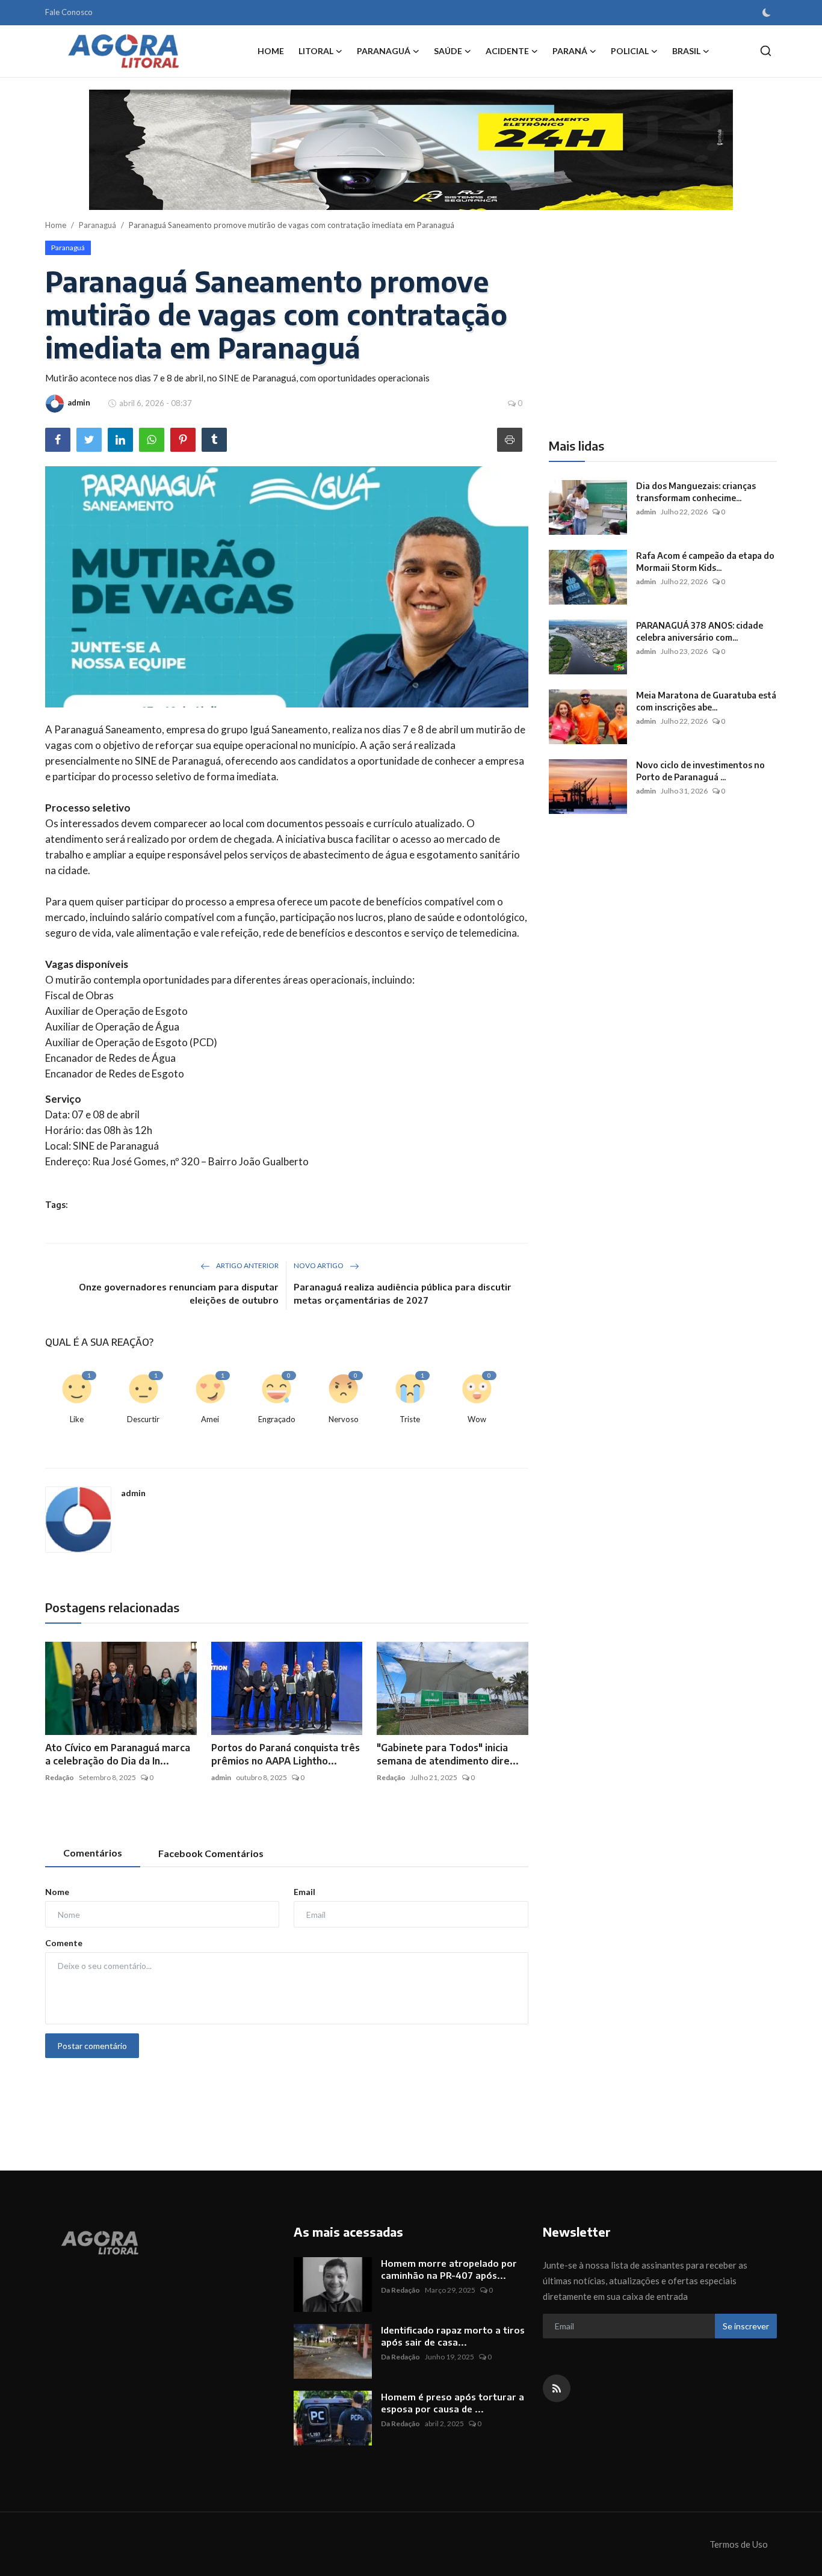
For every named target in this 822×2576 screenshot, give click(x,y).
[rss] (557, 2388)
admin (133, 1493)
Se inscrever (746, 2326)
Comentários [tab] (93, 1853)
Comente (64, 1943)
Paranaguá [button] (384, 51)
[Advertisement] (650, 325)
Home (271, 51)
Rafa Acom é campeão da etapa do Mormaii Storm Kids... (705, 562)
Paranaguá (97, 225)
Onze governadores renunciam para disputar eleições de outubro (179, 1293)
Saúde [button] (448, 51)
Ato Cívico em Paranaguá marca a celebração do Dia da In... (118, 1754)
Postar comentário (92, 2046)
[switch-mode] (767, 13)
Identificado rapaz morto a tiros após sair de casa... (453, 2336)
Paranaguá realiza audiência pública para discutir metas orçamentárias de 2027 (403, 1293)
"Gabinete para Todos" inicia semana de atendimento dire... (448, 1754)
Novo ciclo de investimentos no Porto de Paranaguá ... (700, 771)
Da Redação (400, 2290)
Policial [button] (630, 51)
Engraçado (277, 1419)
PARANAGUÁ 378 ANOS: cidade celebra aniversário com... (700, 631)
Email (304, 1892)
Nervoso (344, 1419)
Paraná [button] (570, 51)
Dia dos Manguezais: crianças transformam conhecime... (696, 492)
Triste (410, 1419)
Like (77, 1419)
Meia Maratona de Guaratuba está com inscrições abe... (706, 701)
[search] (766, 51)
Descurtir (143, 1419)
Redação (60, 1777)
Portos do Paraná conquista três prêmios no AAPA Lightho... (286, 1754)
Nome (57, 1892)
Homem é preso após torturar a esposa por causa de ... (453, 2403)
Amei (210, 1419)
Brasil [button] (686, 51)
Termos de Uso (739, 2544)
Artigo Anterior (247, 1265)
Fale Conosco (69, 12)
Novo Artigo (319, 1265)
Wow (477, 1419)
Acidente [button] (507, 51)
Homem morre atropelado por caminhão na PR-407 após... (449, 2269)
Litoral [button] (316, 51)
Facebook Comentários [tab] (211, 1853)
